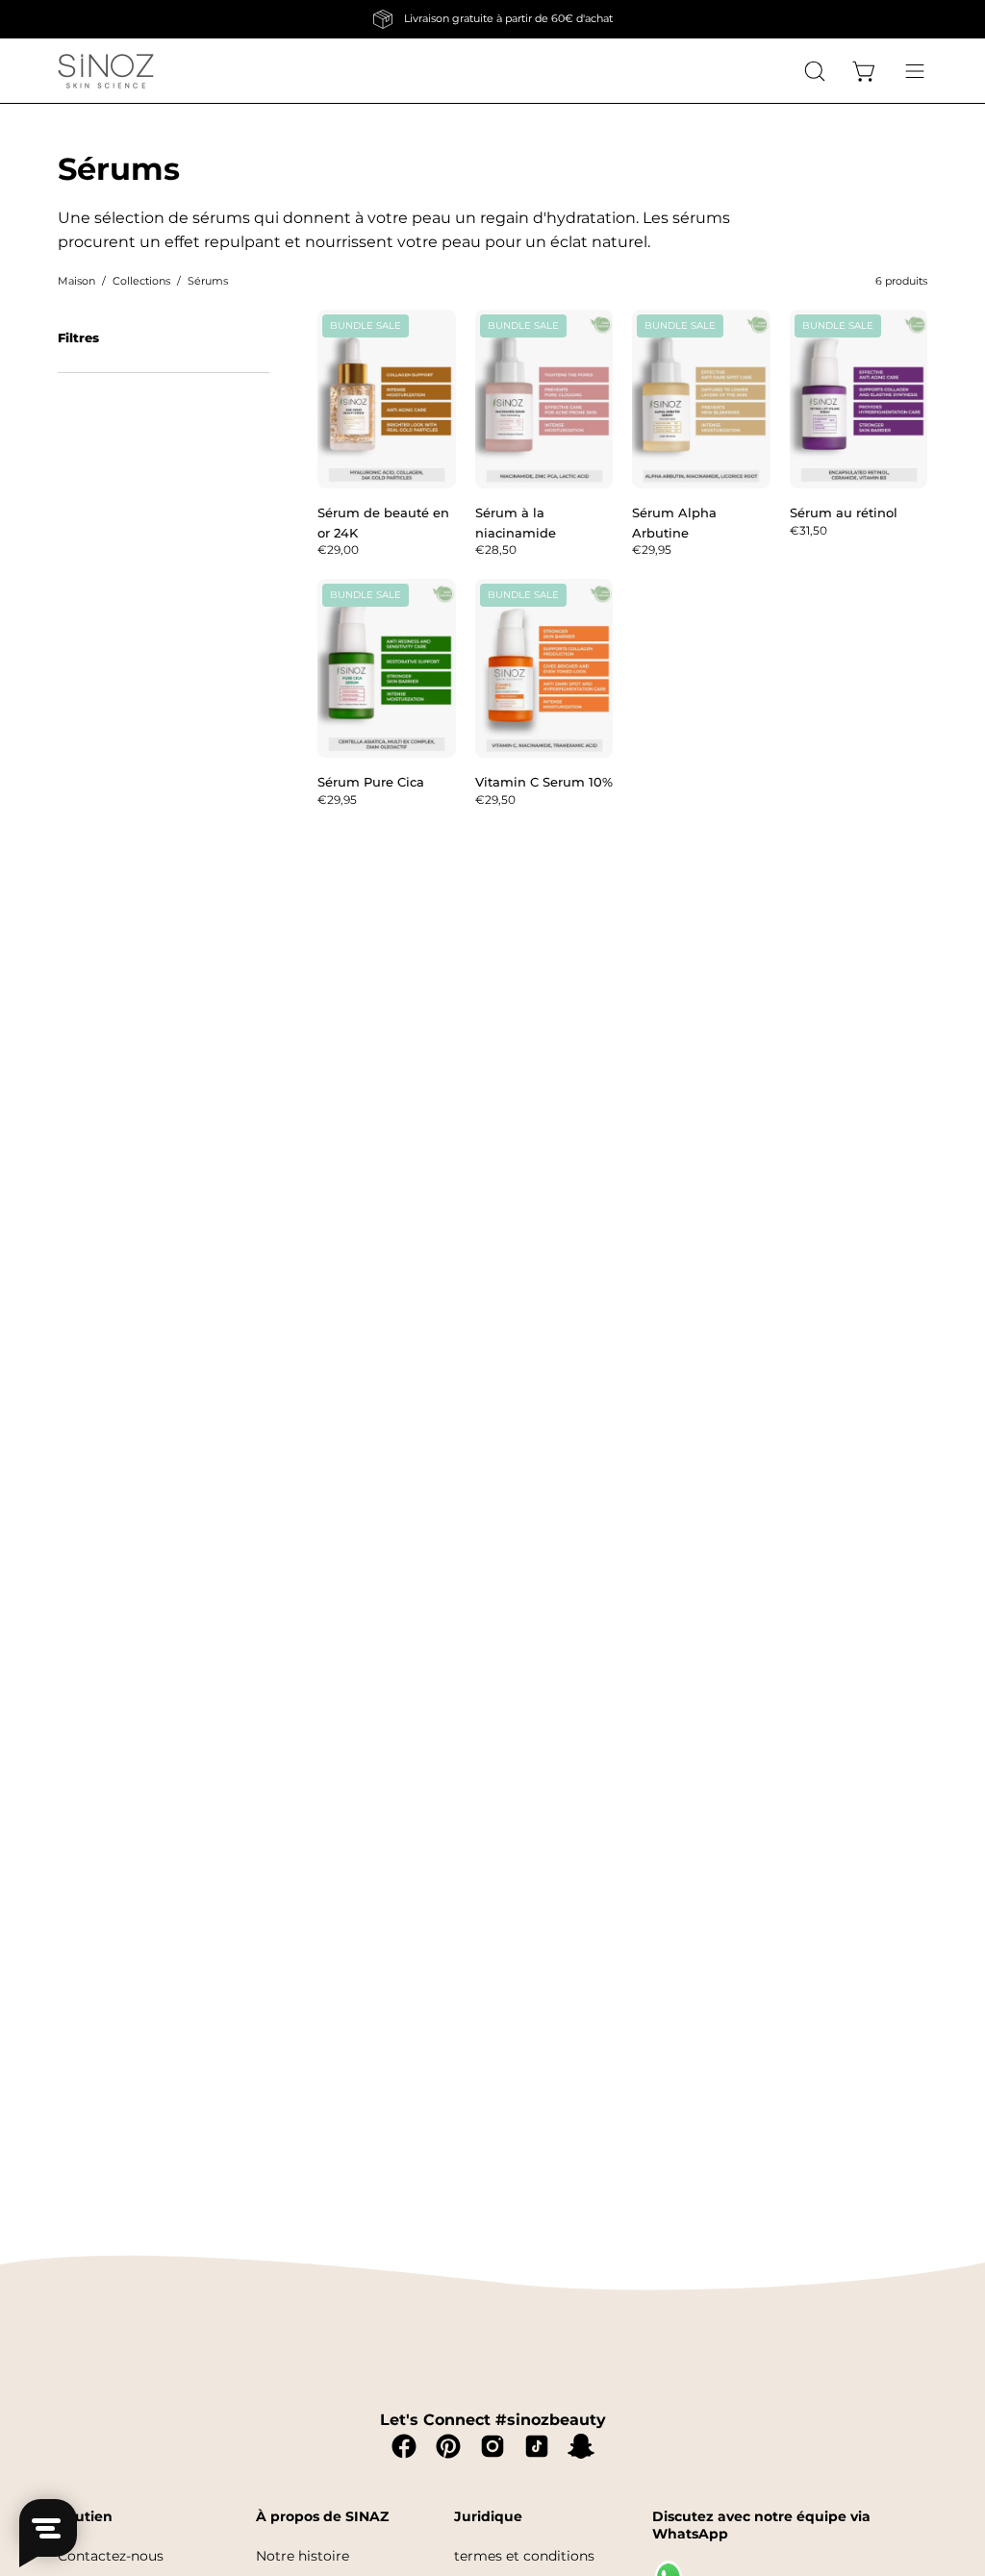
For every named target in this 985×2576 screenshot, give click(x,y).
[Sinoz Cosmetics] (106, 71)
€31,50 (808, 531)
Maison (76, 281)
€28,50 (496, 550)
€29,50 (495, 800)
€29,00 (338, 550)
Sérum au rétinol (844, 513)
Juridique (488, 2517)
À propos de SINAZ (322, 2517)
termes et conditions (524, 2556)
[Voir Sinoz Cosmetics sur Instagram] (492, 2446)
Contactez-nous (111, 2556)
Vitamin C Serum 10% (544, 782)
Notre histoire (303, 2556)
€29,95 (652, 550)
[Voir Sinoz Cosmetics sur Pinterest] (448, 2446)
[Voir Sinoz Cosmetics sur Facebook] (404, 2446)
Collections (141, 281)
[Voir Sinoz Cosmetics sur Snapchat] (581, 2446)
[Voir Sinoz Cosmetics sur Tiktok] (537, 2446)
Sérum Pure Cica (371, 782)
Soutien (85, 2517)
